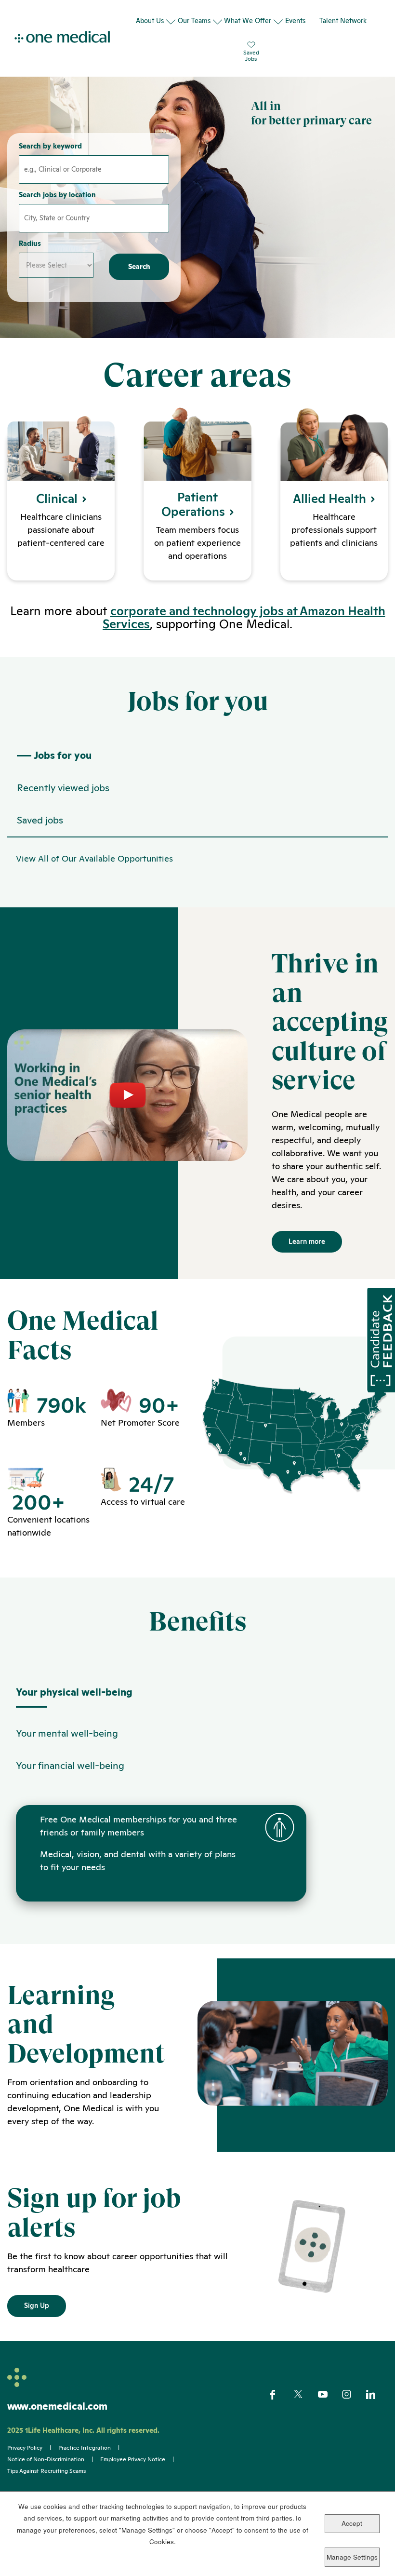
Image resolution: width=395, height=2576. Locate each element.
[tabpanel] (197, 855)
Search (139, 267)
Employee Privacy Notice (133, 2459)
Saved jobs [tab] (40, 820)
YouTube (329, 2395)
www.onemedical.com (57, 2406)
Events (295, 21)
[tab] (197, 1697)
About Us (150, 21)
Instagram (353, 2395)
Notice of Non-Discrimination (46, 2459)
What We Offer (248, 21)
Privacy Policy (25, 2448)
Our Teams (194, 21)
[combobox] (94, 218)
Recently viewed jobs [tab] (63, 788)
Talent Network (343, 21)
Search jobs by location (57, 195)
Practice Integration (85, 2448)
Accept (352, 2523)
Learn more (307, 1241)
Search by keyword (50, 146)
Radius (30, 243)
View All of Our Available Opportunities (94, 858)
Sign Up (37, 2306)
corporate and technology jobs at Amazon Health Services (244, 617)
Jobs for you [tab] (63, 755)
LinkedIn (377, 2395)
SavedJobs (251, 55)
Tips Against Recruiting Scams (46, 2471)
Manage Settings (352, 2557)
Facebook (281, 2395)
